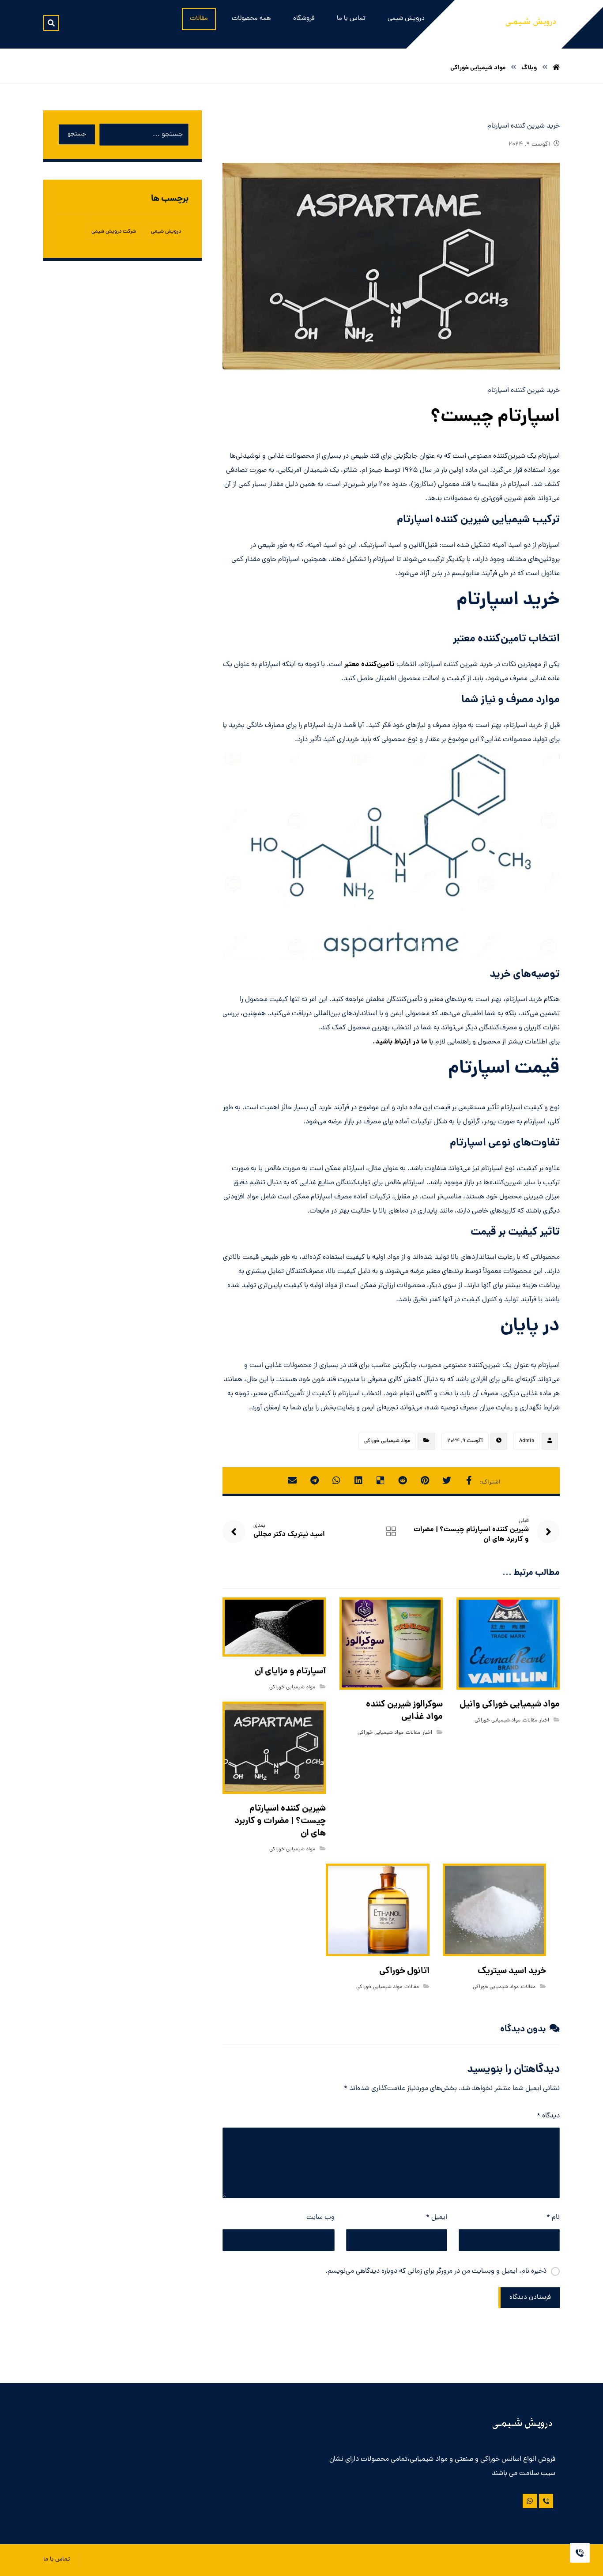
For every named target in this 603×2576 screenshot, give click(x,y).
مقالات (530, 1721)
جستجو (77, 134)
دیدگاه (548, 2116)
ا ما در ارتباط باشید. (402, 1042)
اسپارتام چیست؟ (495, 418)
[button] (51, 23)
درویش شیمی (166, 232)
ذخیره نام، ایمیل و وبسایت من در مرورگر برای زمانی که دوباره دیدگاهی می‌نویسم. (436, 2271)
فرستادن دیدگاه (530, 2298)
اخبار (544, 1721)
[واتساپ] (530, 2501)
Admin (527, 1441)
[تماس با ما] (546, 2501)
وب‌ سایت (320, 2218)
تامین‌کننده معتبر (369, 665)
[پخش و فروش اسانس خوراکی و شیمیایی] (531, 24)
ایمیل (437, 2218)
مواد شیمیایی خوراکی (387, 1441)
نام (553, 2218)
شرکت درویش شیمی (114, 232)
